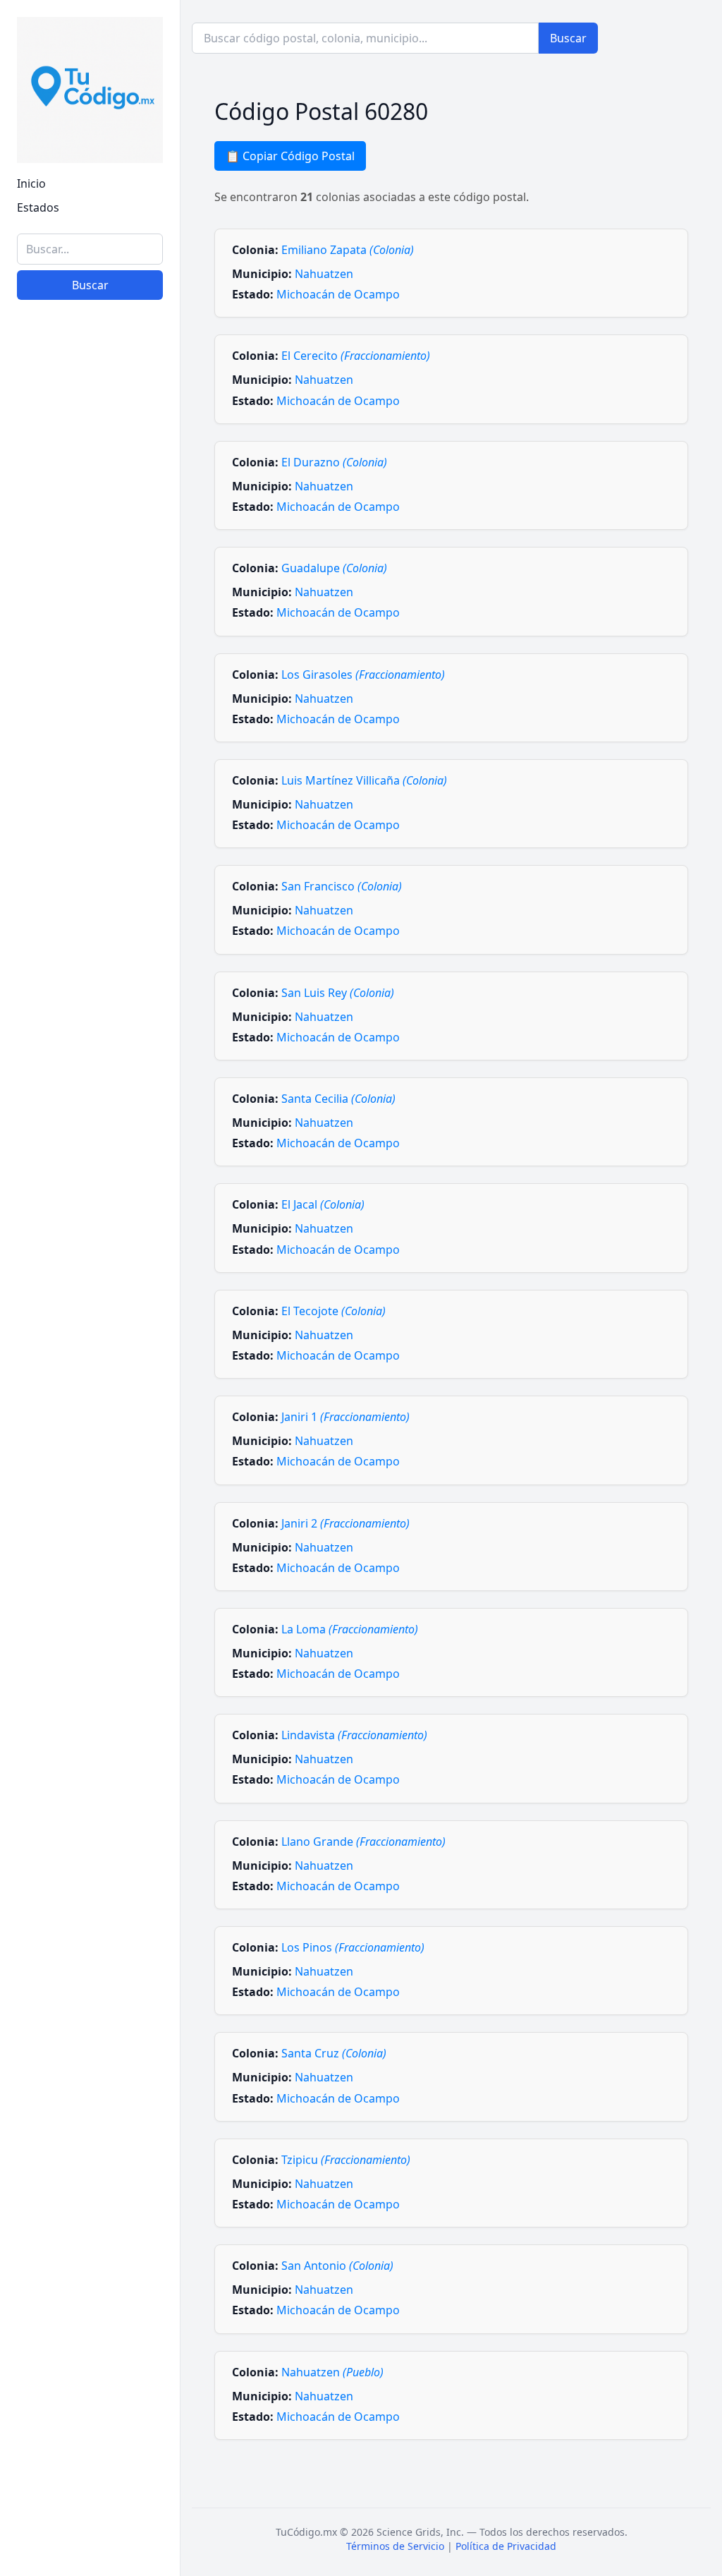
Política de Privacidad (506, 2546)
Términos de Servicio (395, 2546)
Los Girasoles (363, 675)
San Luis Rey (338, 993)
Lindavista (354, 1735)
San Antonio (337, 2266)
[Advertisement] (90, 2347)
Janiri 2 (345, 1523)
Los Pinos (353, 1947)
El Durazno (334, 462)
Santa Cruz (334, 2053)
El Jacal (323, 1204)
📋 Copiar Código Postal (290, 156)
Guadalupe (334, 568)
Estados (38, 207)
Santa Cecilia (338, 1099)
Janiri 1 (345, 1417)
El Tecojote (334, 1311)
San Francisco (342, 886)
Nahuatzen (324, 274)
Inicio (31, 183)
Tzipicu (346, 2160)
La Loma (350, 1629)
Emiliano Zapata (348, 250)
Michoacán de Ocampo (338, 294)
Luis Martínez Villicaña (364, 780)
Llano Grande (363, 1842)
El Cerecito (356, 356)
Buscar (90, 285)
